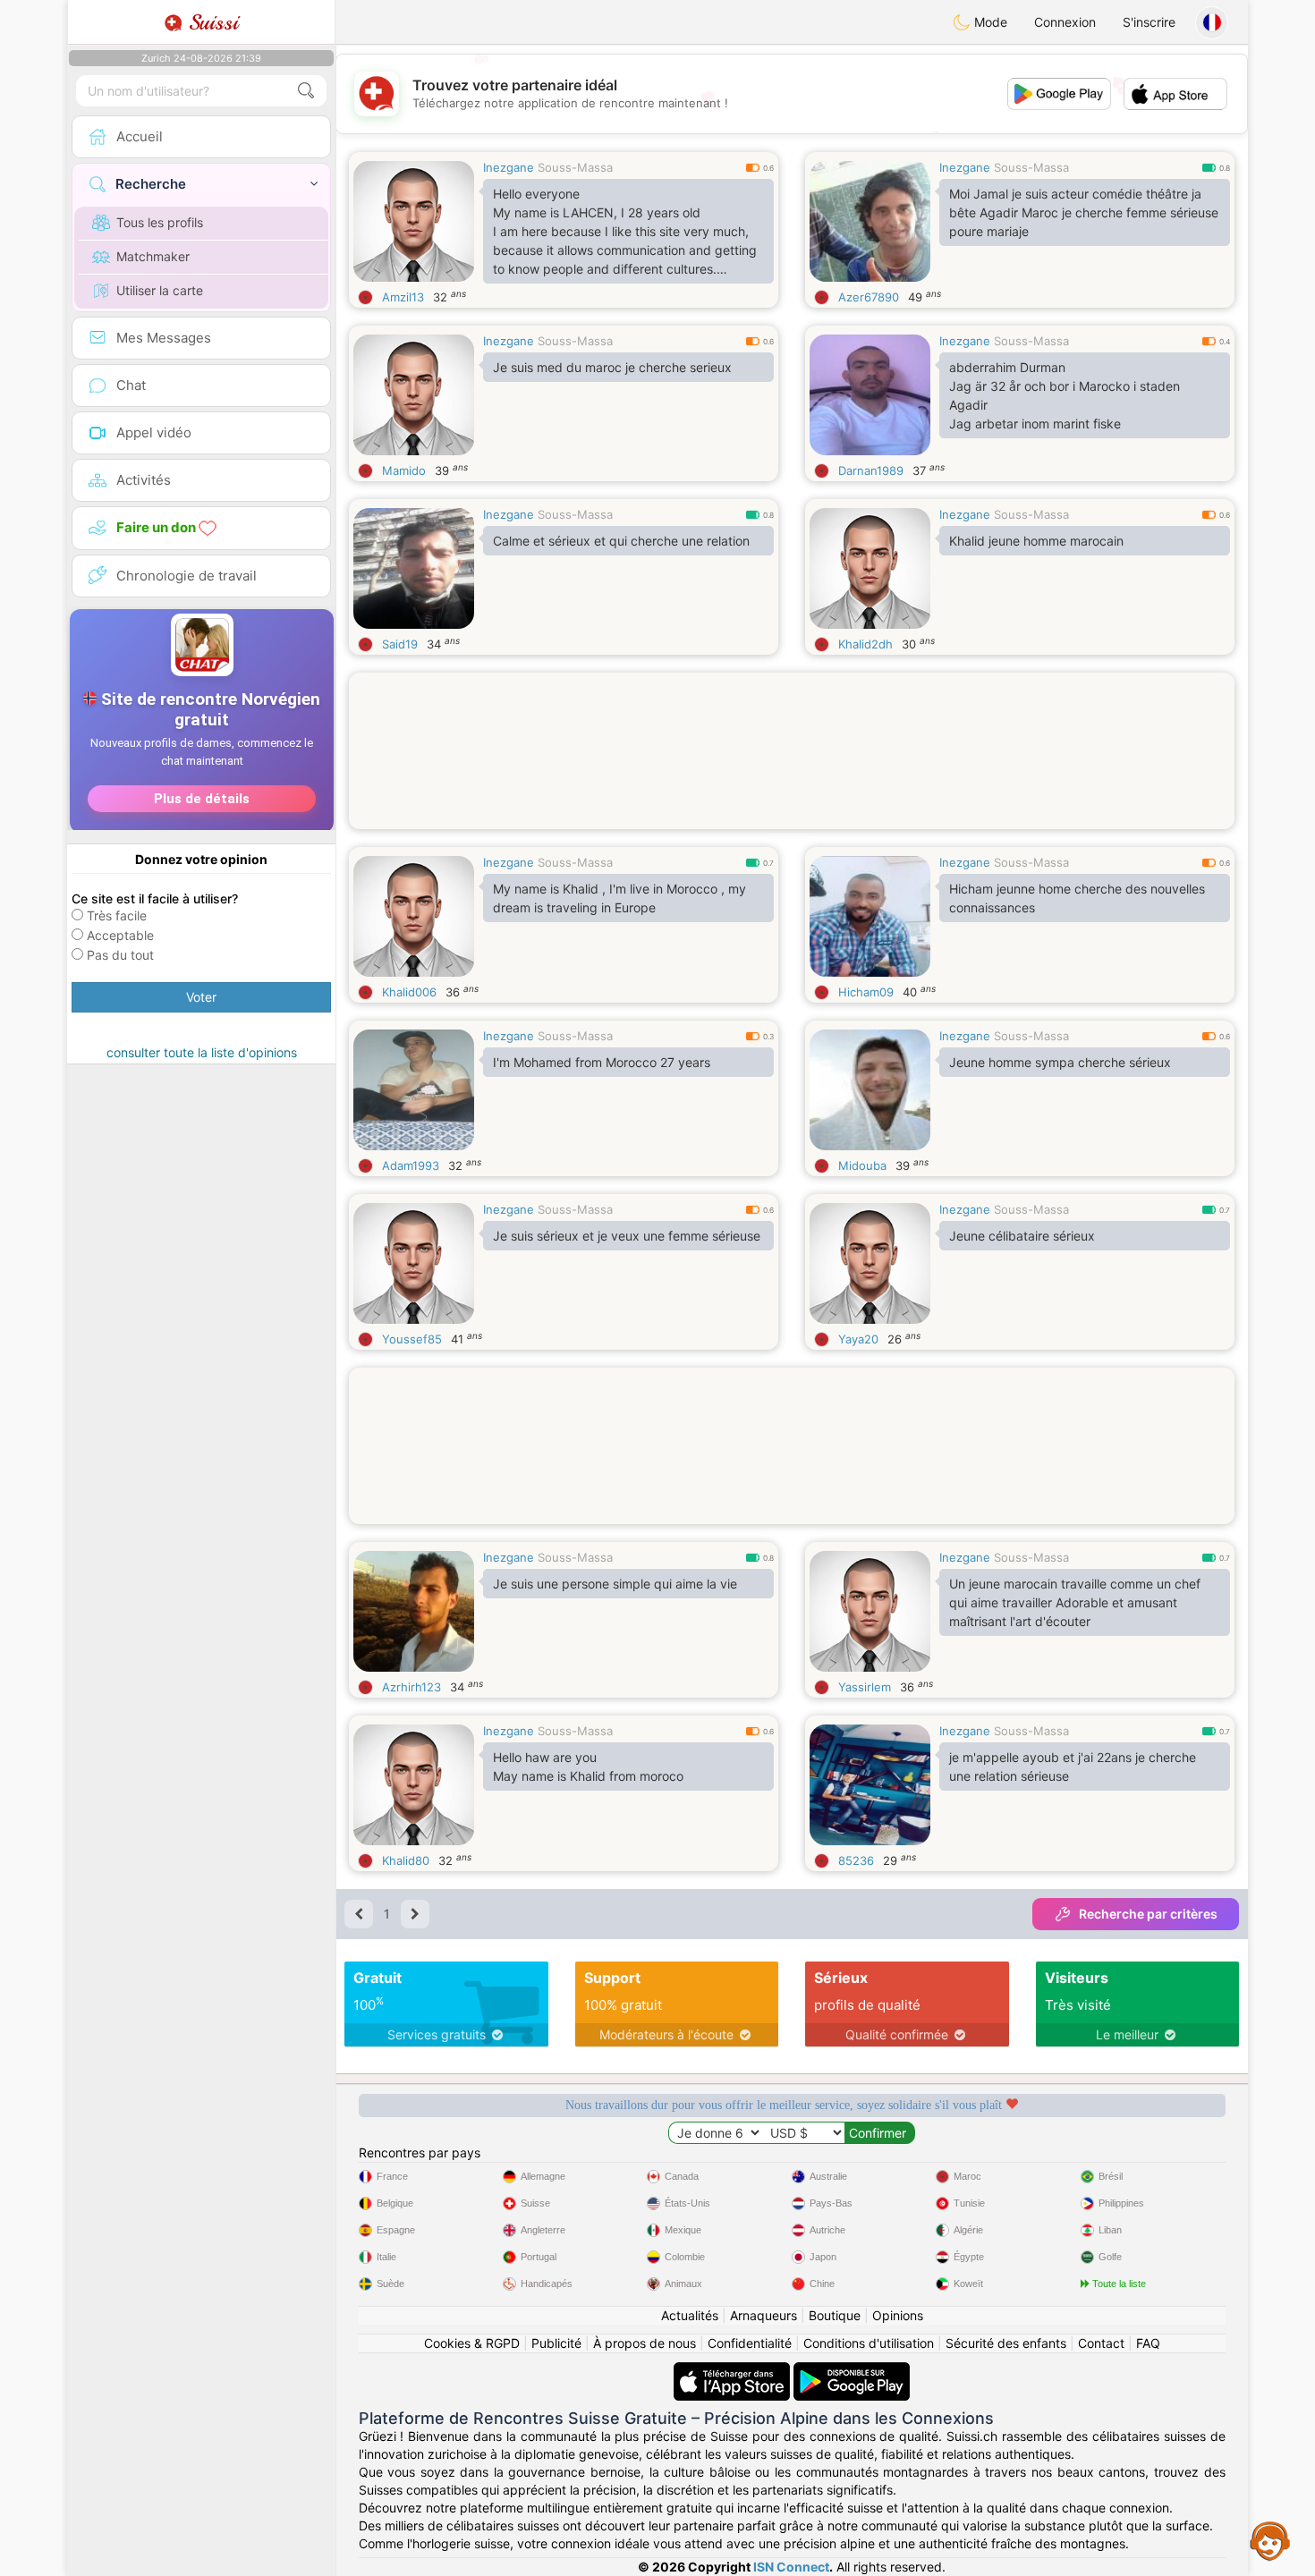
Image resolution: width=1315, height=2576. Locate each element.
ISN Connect (791, 2567)
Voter (201, 997)
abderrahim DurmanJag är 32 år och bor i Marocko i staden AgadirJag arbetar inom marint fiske (1065, 395)
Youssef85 (412, 1339)
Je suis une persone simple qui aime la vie (615, 1584)
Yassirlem (865, 1687)
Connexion (1065, 22)
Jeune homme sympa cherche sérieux (1060, 1062)
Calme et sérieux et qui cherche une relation (621, 541)
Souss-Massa (575, 167)
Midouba (862, 1165)
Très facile (117, 915)
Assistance (1270, 2540)
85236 (856, 1860)
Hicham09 (866, 992)
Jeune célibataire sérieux (1022, 1236)
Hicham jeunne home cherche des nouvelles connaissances (1077, 898)
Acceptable (120, 935)
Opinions (898, 2315)
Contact (1101, 2343)
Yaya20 (858, 1339)
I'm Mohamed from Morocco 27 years (602, 1062)
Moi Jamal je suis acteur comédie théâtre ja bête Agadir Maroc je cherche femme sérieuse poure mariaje (1084, 212)
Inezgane (509, 167)
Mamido (404, 470)
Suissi (210, 22)
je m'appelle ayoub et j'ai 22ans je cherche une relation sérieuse (1073, 1767)
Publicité (556, 2343)
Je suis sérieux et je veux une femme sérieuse (627, 1236)
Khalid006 (409, 992)
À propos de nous (645, 2343)
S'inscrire (1149, 22)
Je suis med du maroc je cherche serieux (612, 367)
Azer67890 (869, 297)
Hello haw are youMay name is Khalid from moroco (588, 1767)
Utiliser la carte (160, 290)
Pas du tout (120, 955)
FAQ (1148, 2343)
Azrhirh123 (411, 1687)
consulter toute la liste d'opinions (202, 1052)
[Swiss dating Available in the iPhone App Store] (734, 2371)
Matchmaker (153, 256)
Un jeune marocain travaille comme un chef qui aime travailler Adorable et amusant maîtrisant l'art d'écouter (1075, 1602)
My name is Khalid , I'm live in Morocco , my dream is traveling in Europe (619, 898)
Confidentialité (750, 2343)
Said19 (400, 644)
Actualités (690, 2315)
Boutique (835, 2315)
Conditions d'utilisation (869, 2343)
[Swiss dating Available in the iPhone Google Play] (852, 2371)
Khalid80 (406, 1860)
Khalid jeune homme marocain (1036, 541)
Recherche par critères (1148, 1914)
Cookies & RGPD (472, 2343)
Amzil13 (403, 297)
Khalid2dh (865, 644)
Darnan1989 (871, 470)
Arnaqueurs (764, 2315)
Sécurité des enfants (1006, 2343)
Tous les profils (160, 222)
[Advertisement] (792, 773)
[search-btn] (306, 91)
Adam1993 (411, 1165)
